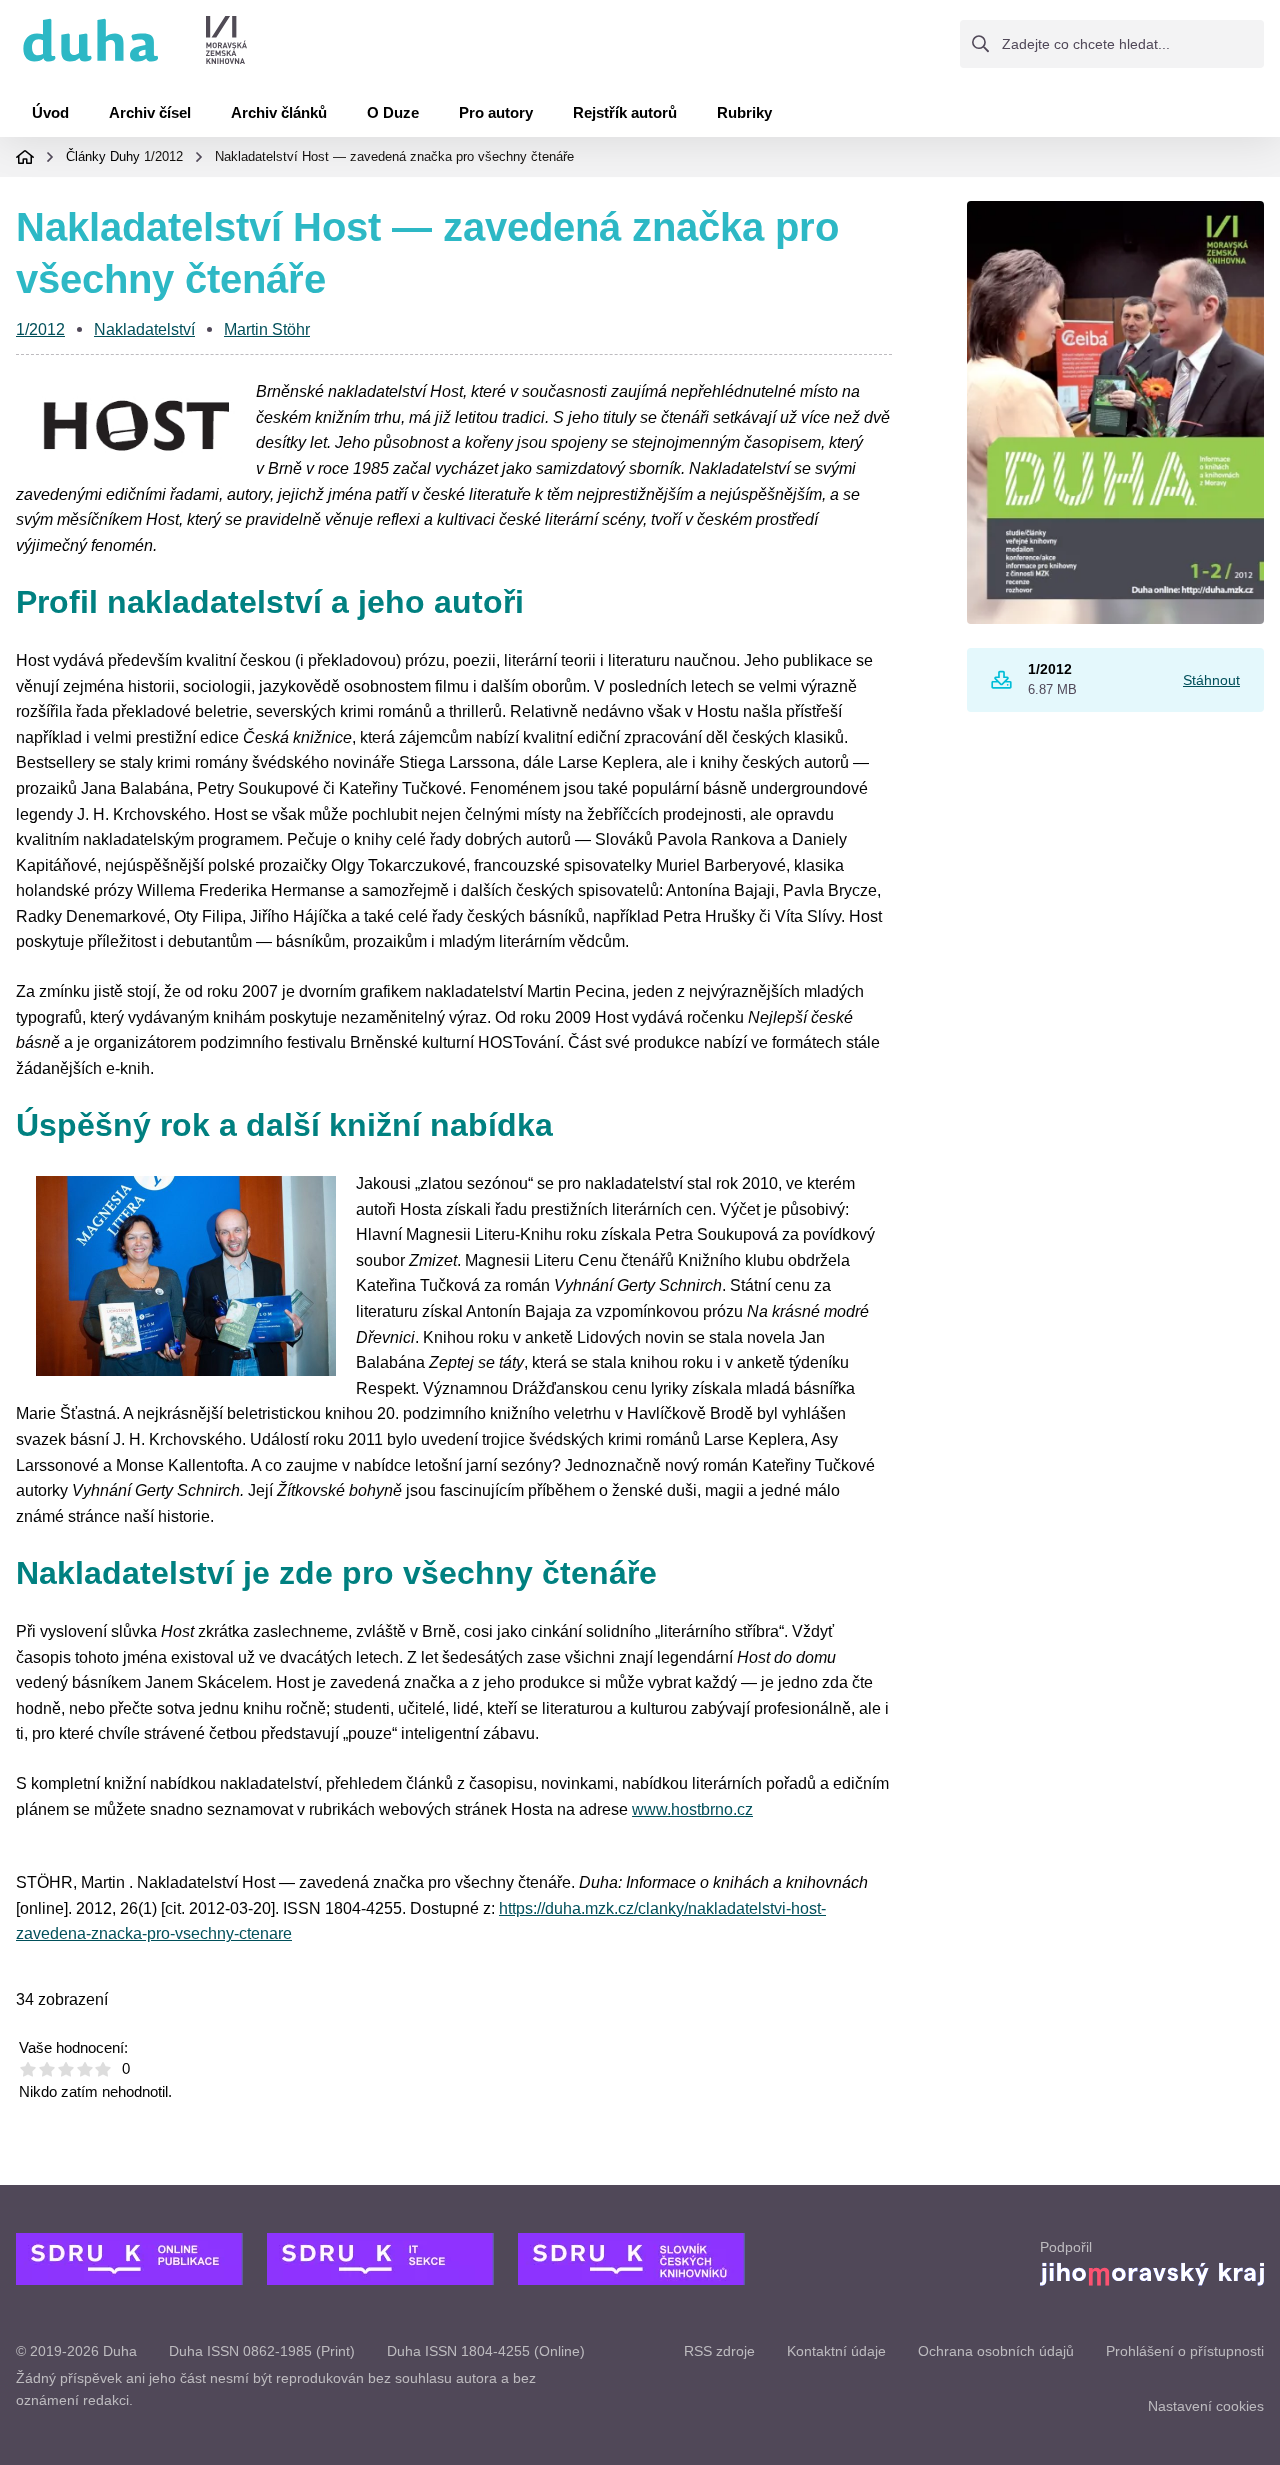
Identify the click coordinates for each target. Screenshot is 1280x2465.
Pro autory (496, 112)
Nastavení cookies (1206, 2406)
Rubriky (744, 112)
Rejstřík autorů (625, 112)
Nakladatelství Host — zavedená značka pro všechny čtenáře (394, 156)
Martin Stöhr (267, 329)
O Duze (393, 112)
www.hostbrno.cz (692, 1809)
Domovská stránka (25, 157)
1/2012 (163, 156)
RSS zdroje (719, 2351)
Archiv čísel (150, 112)
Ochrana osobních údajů (996, 2351)
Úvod (50, 112)
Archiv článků (279, 112)
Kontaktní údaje (836, 2351)
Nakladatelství (144, 329)
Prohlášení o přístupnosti (1185, 2351)
